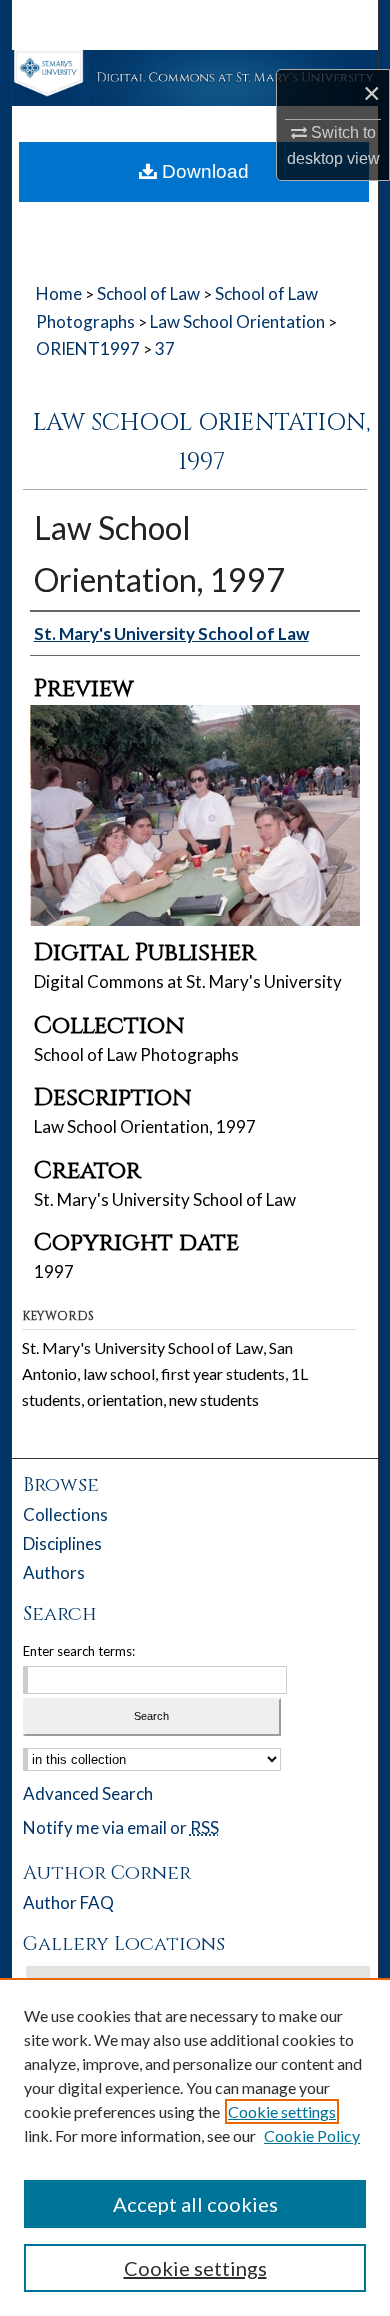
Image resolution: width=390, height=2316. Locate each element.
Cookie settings (282, 2111)
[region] (195, 2147)
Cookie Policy (312, 2135)
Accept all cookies (195, 2204)
